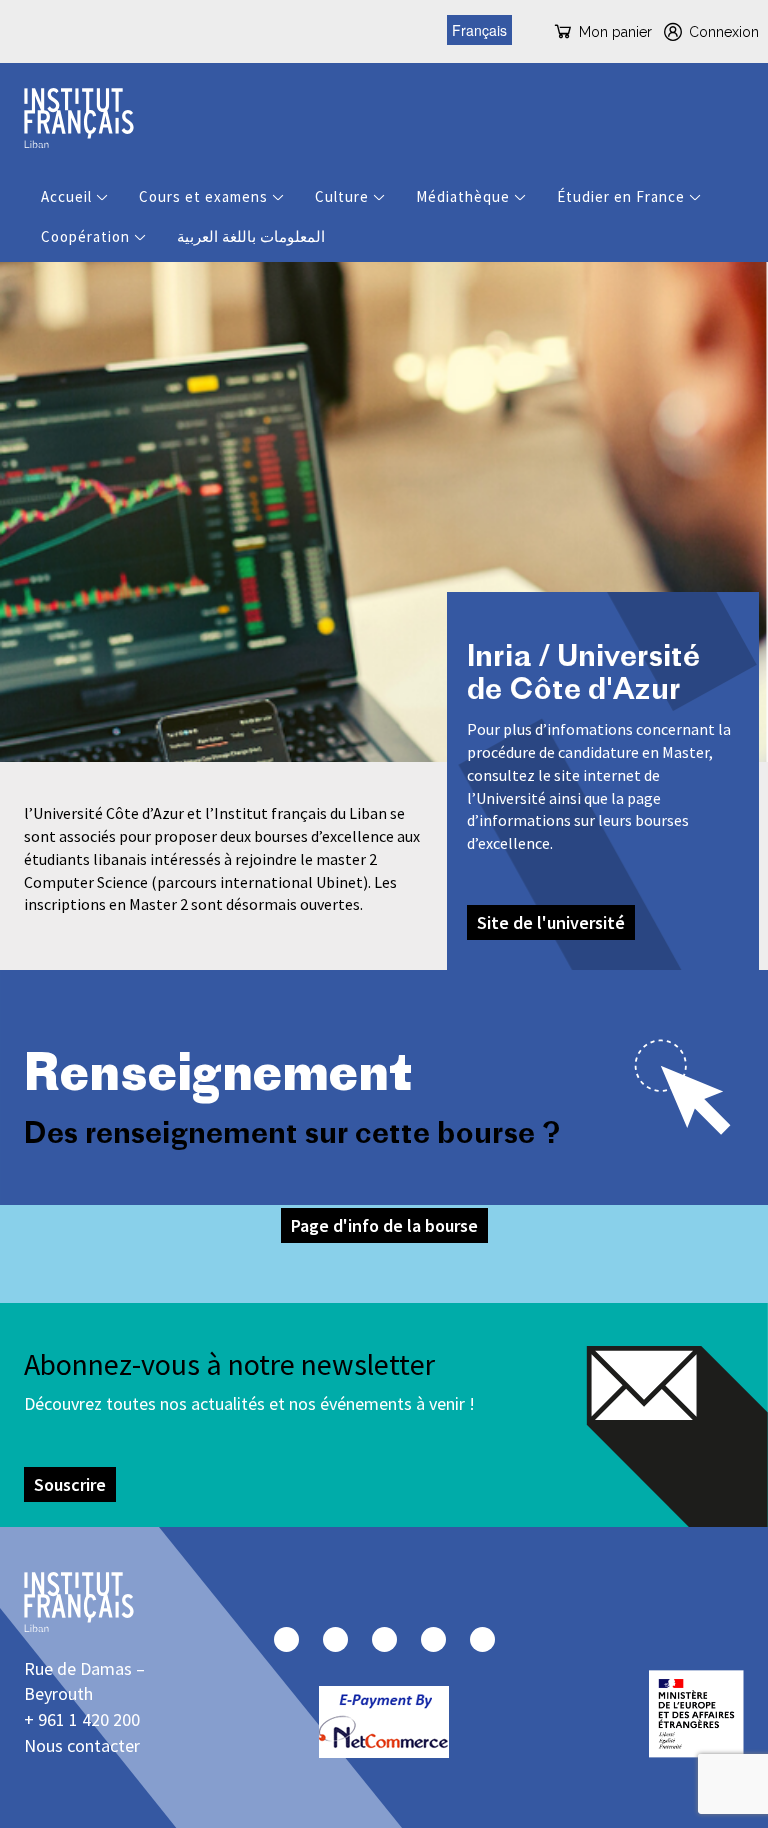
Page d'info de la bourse (384, 1225)
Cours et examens (203, 196)
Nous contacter (82, 1745)
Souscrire (70, 1484)
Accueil (66, 196)
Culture (342, 196)
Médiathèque (463, 196)
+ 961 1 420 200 (82, 1719)
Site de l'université (551, 922)
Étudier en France (621, 196)
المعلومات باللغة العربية (251, 236)
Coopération (85, 236)
